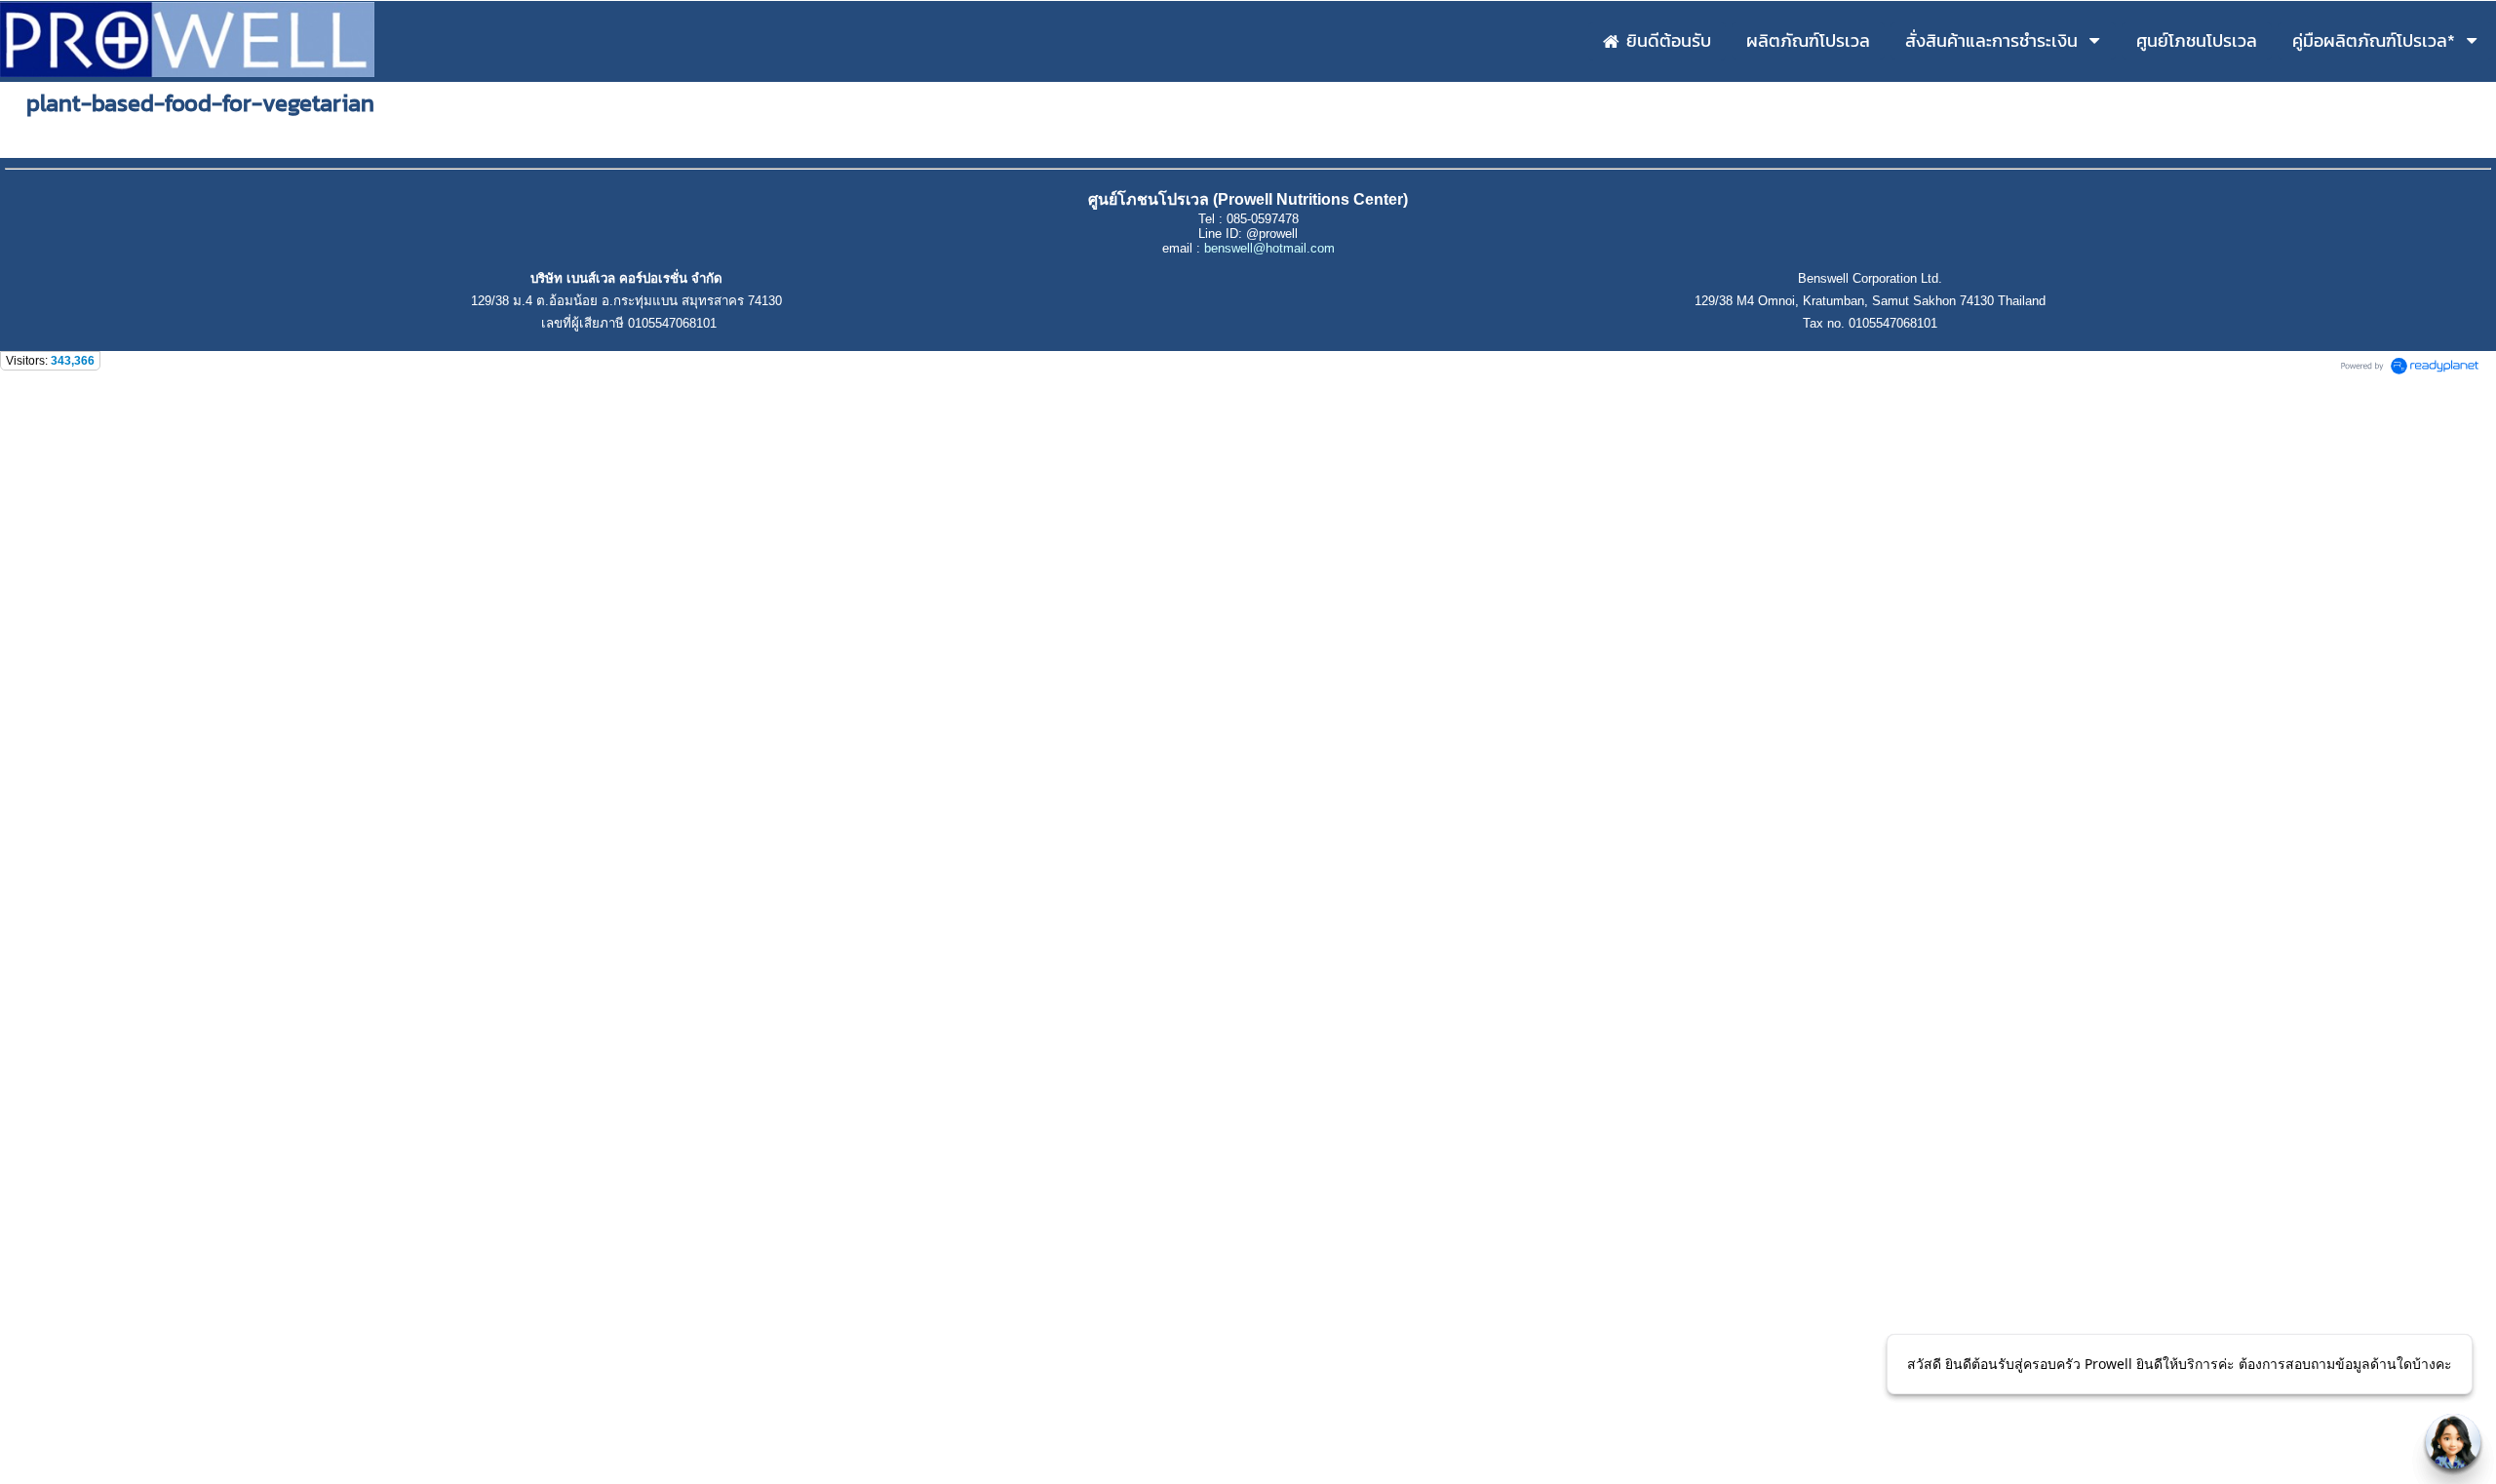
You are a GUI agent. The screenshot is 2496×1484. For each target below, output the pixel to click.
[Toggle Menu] (2453, 1441)
